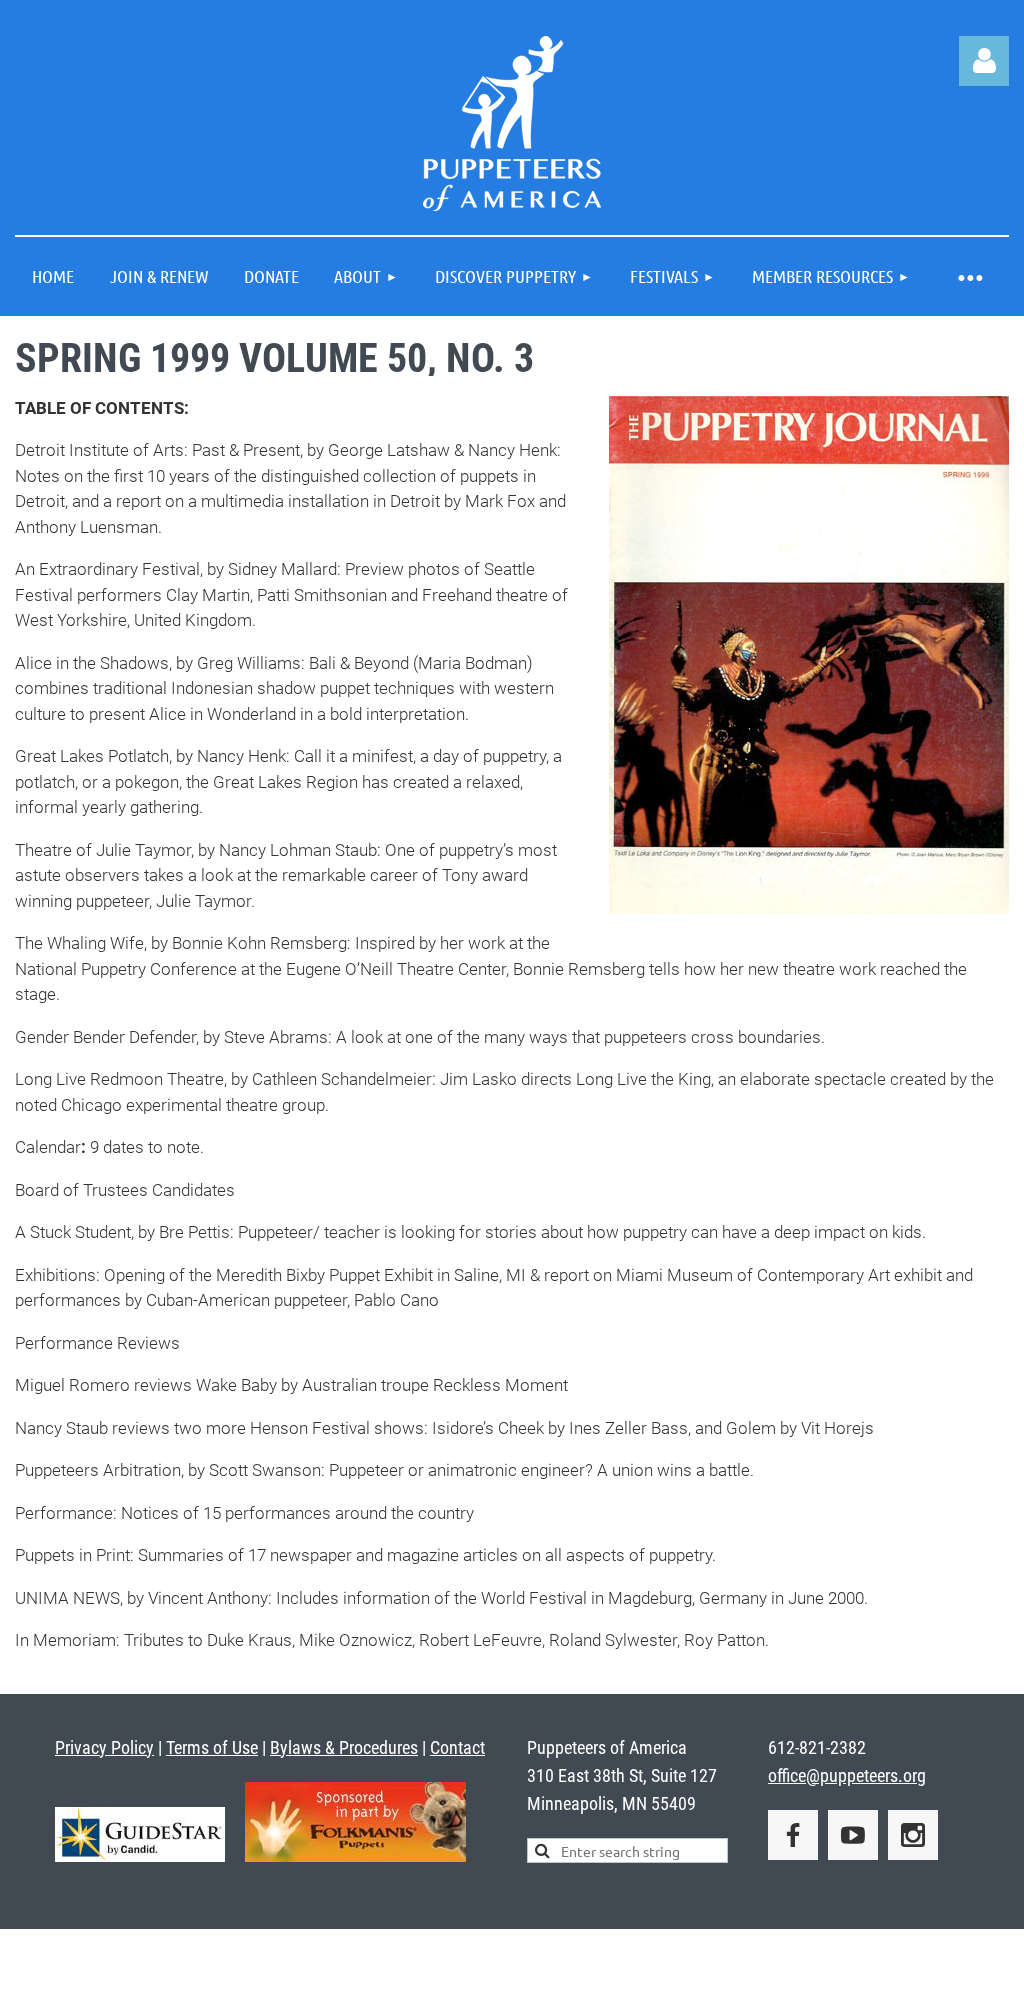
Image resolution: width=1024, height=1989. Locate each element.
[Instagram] (913, 1835)
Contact (457, 1747)
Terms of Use (212, 1747)
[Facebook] (793, 1835)
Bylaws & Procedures (344, 1747)
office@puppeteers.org (847, 1775)
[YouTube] (853, 1835)
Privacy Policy (104, 1747)
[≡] (969, 276)
